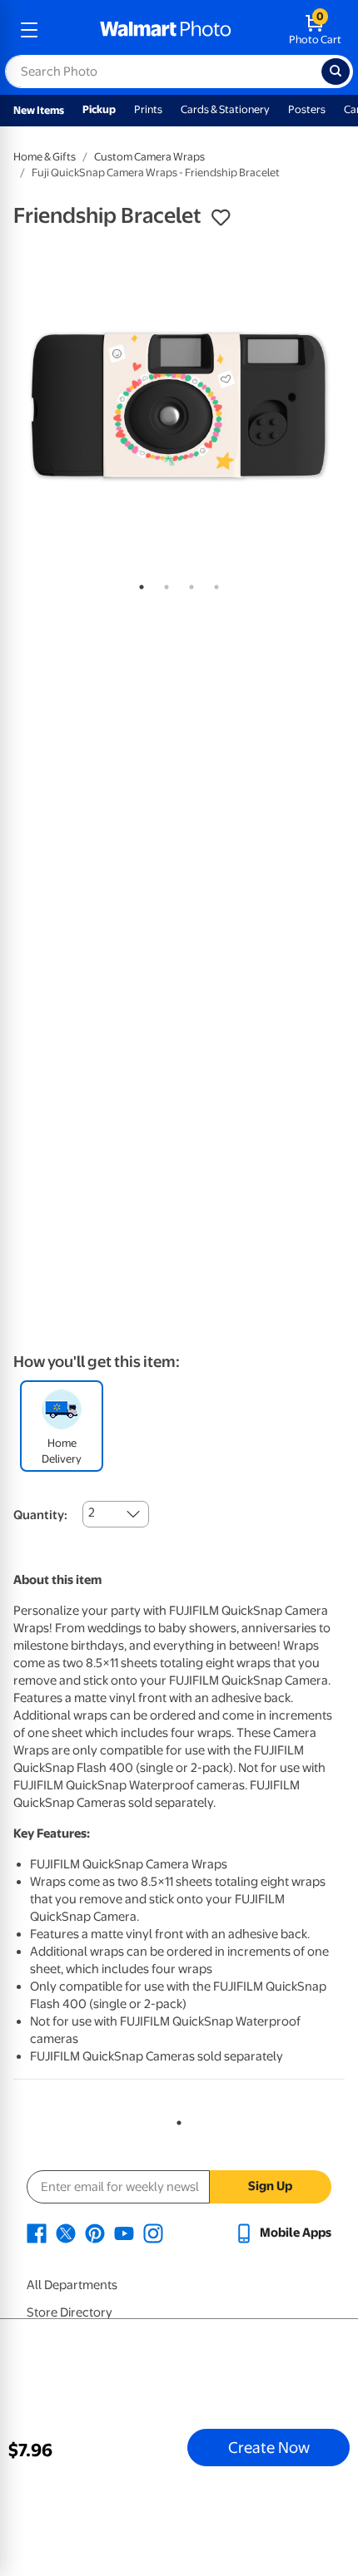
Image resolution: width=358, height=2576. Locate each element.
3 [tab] (188, 584)
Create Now (269, 2447)
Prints (148, 109)
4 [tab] (213, 584)
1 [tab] (138, 584)
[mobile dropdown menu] (29, 30)
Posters (307, 109)
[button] (221, 218)
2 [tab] (163, 584)
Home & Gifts (45, 157)
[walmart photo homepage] (166, 30)
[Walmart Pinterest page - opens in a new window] (95, 2233)
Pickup (99, 109)
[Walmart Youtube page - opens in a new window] (124, 2233)
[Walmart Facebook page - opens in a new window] (37, 2233)
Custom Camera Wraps (149, 157)
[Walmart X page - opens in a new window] (66, 2233)
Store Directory (70, 2312)
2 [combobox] (92, 1513)
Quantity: (40, 1515)
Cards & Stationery (225, 109)
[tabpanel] (179, 405)
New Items (39, 110)
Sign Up (270, 2186)
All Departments (72, 2285)
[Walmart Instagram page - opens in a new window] (153, 2233)
